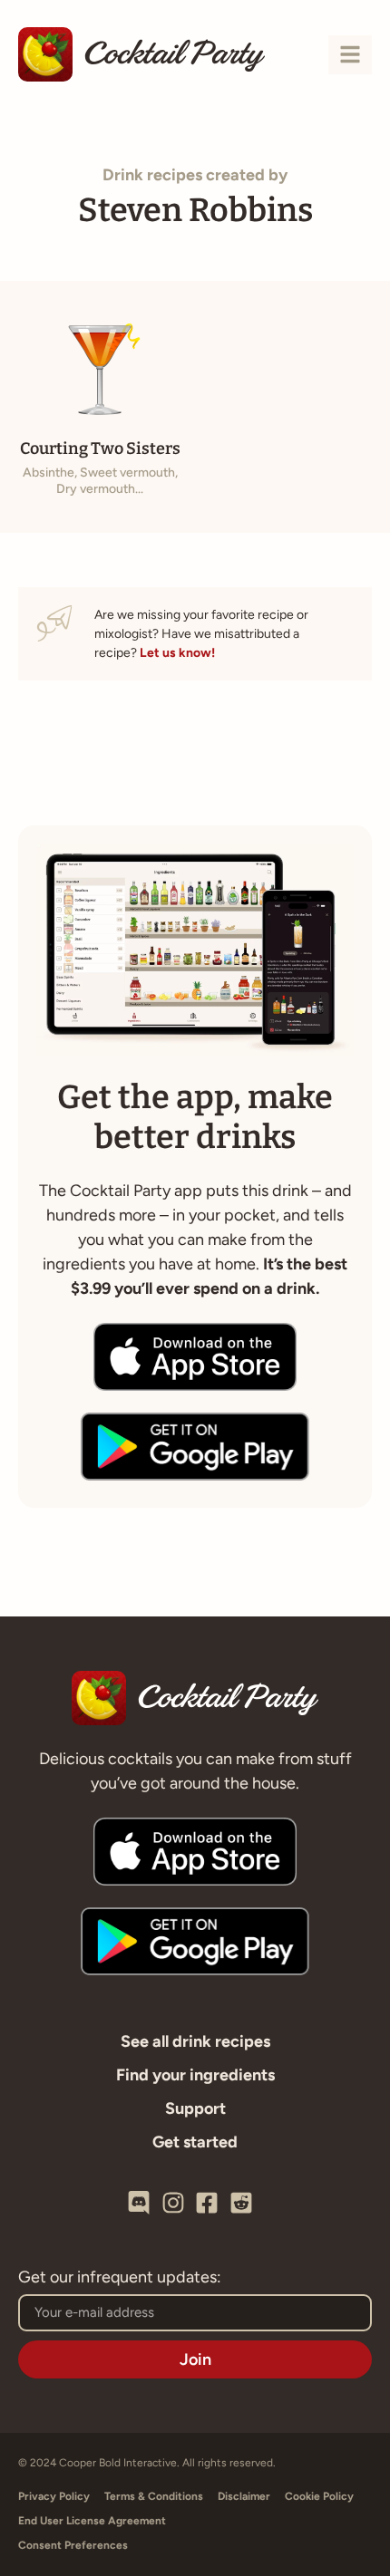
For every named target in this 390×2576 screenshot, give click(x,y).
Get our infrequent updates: (120, 2278)
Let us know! (177, 653)
